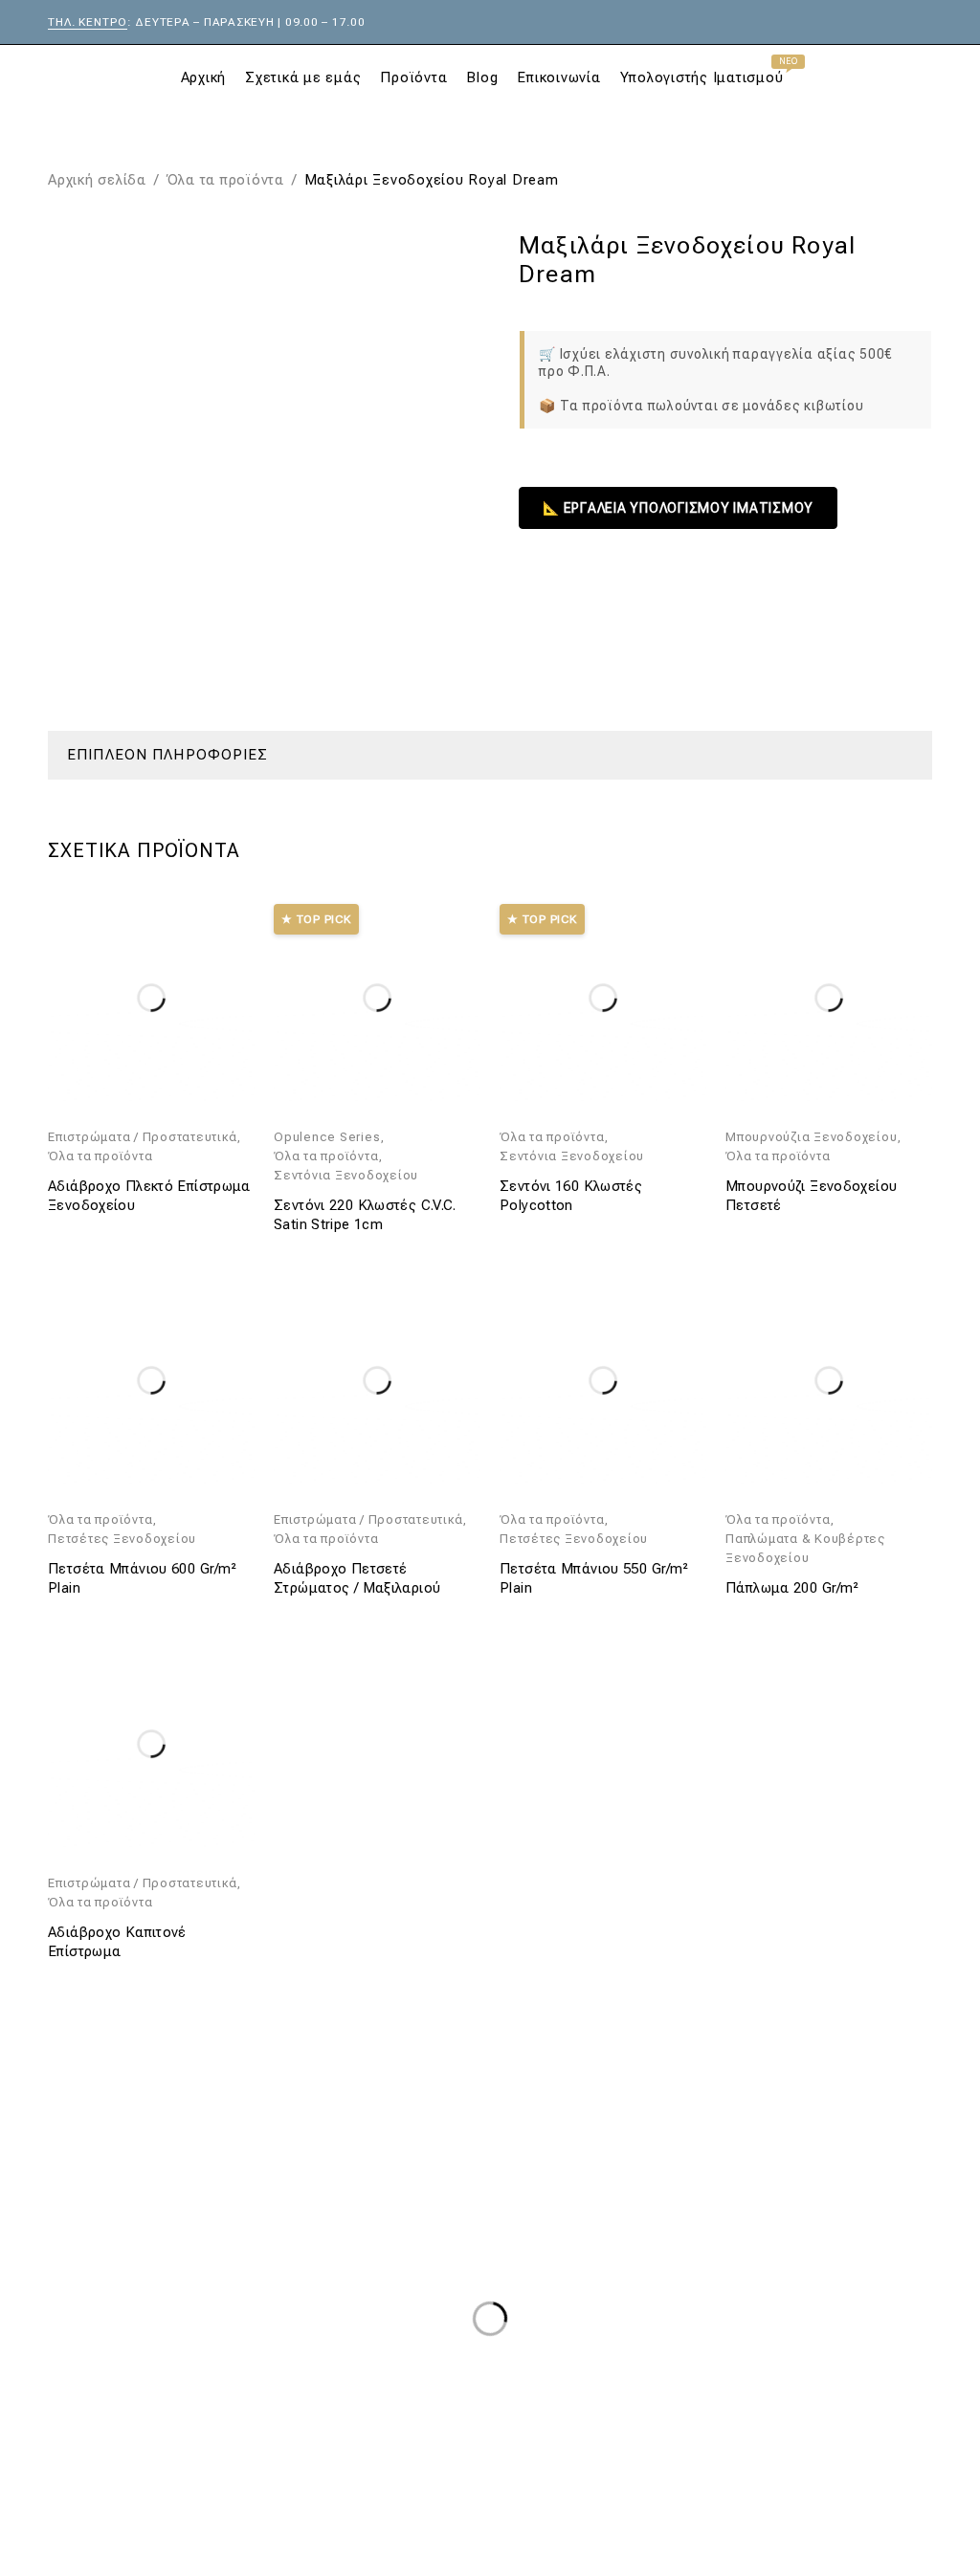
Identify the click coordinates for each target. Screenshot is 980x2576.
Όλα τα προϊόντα (225, 180)
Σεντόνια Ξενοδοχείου (346, 1175)
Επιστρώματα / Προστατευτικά (142, 1137)
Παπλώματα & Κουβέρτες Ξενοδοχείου (805, 1548)
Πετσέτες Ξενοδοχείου (122, 1539)
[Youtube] (208, 2511)
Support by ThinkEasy (857, 2514)
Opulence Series (327, 1137)
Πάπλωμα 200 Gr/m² (792, 1588)
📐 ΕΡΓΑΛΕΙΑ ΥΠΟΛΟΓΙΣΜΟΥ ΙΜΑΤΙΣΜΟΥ (678, 508)
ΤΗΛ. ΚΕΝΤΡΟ (88, 22)
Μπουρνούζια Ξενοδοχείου (811, 1137)
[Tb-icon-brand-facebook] (72, 2511)
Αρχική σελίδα (97, 180)
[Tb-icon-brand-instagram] (140, 2511)
